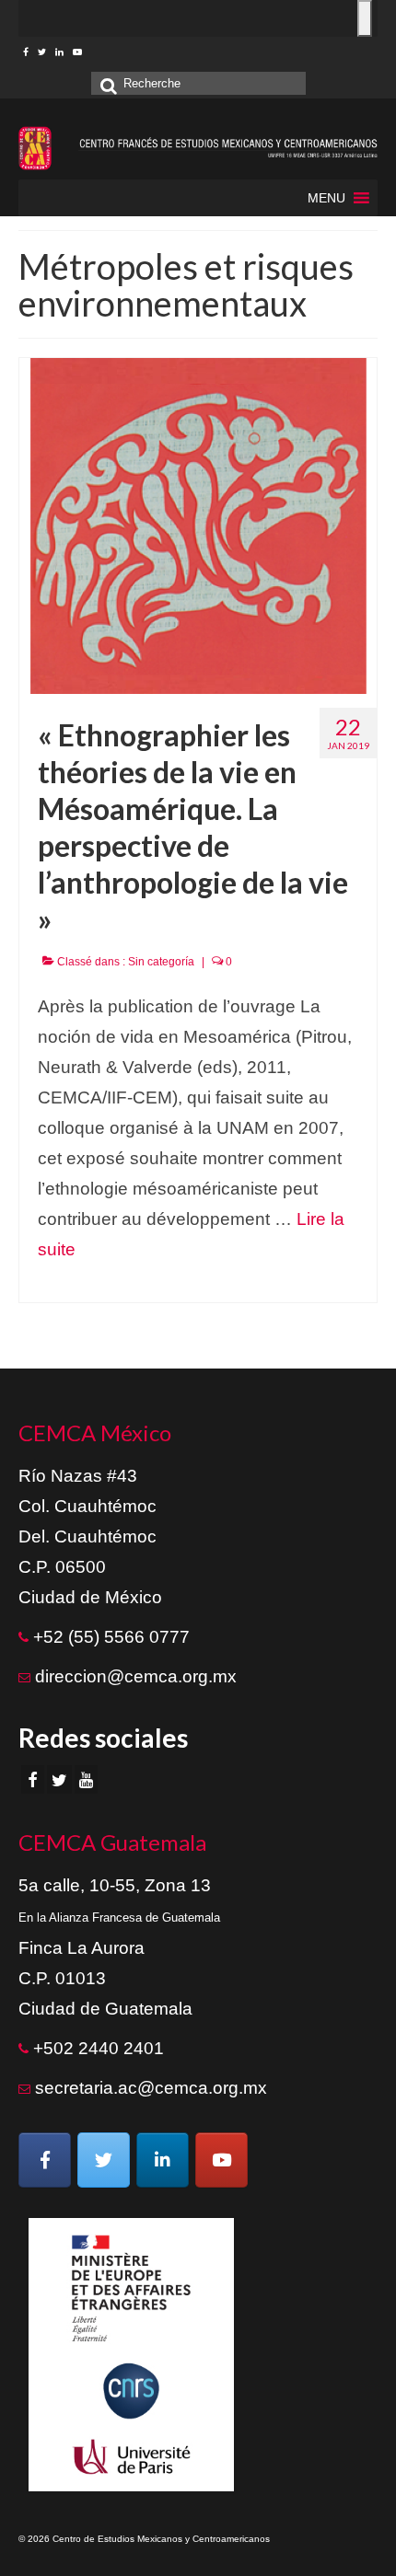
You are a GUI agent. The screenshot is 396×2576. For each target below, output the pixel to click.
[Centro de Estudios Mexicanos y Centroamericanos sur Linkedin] (163, 2160)
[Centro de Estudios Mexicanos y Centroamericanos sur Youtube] (221, 2160)
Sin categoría (161, 962)
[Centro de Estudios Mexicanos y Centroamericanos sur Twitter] (104, 2160)
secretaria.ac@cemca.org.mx (151, 2088)
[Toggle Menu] (365, 18)
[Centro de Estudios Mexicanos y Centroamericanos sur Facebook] (45, 2160)
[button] (326, 198)
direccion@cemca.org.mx (136, 1676)
